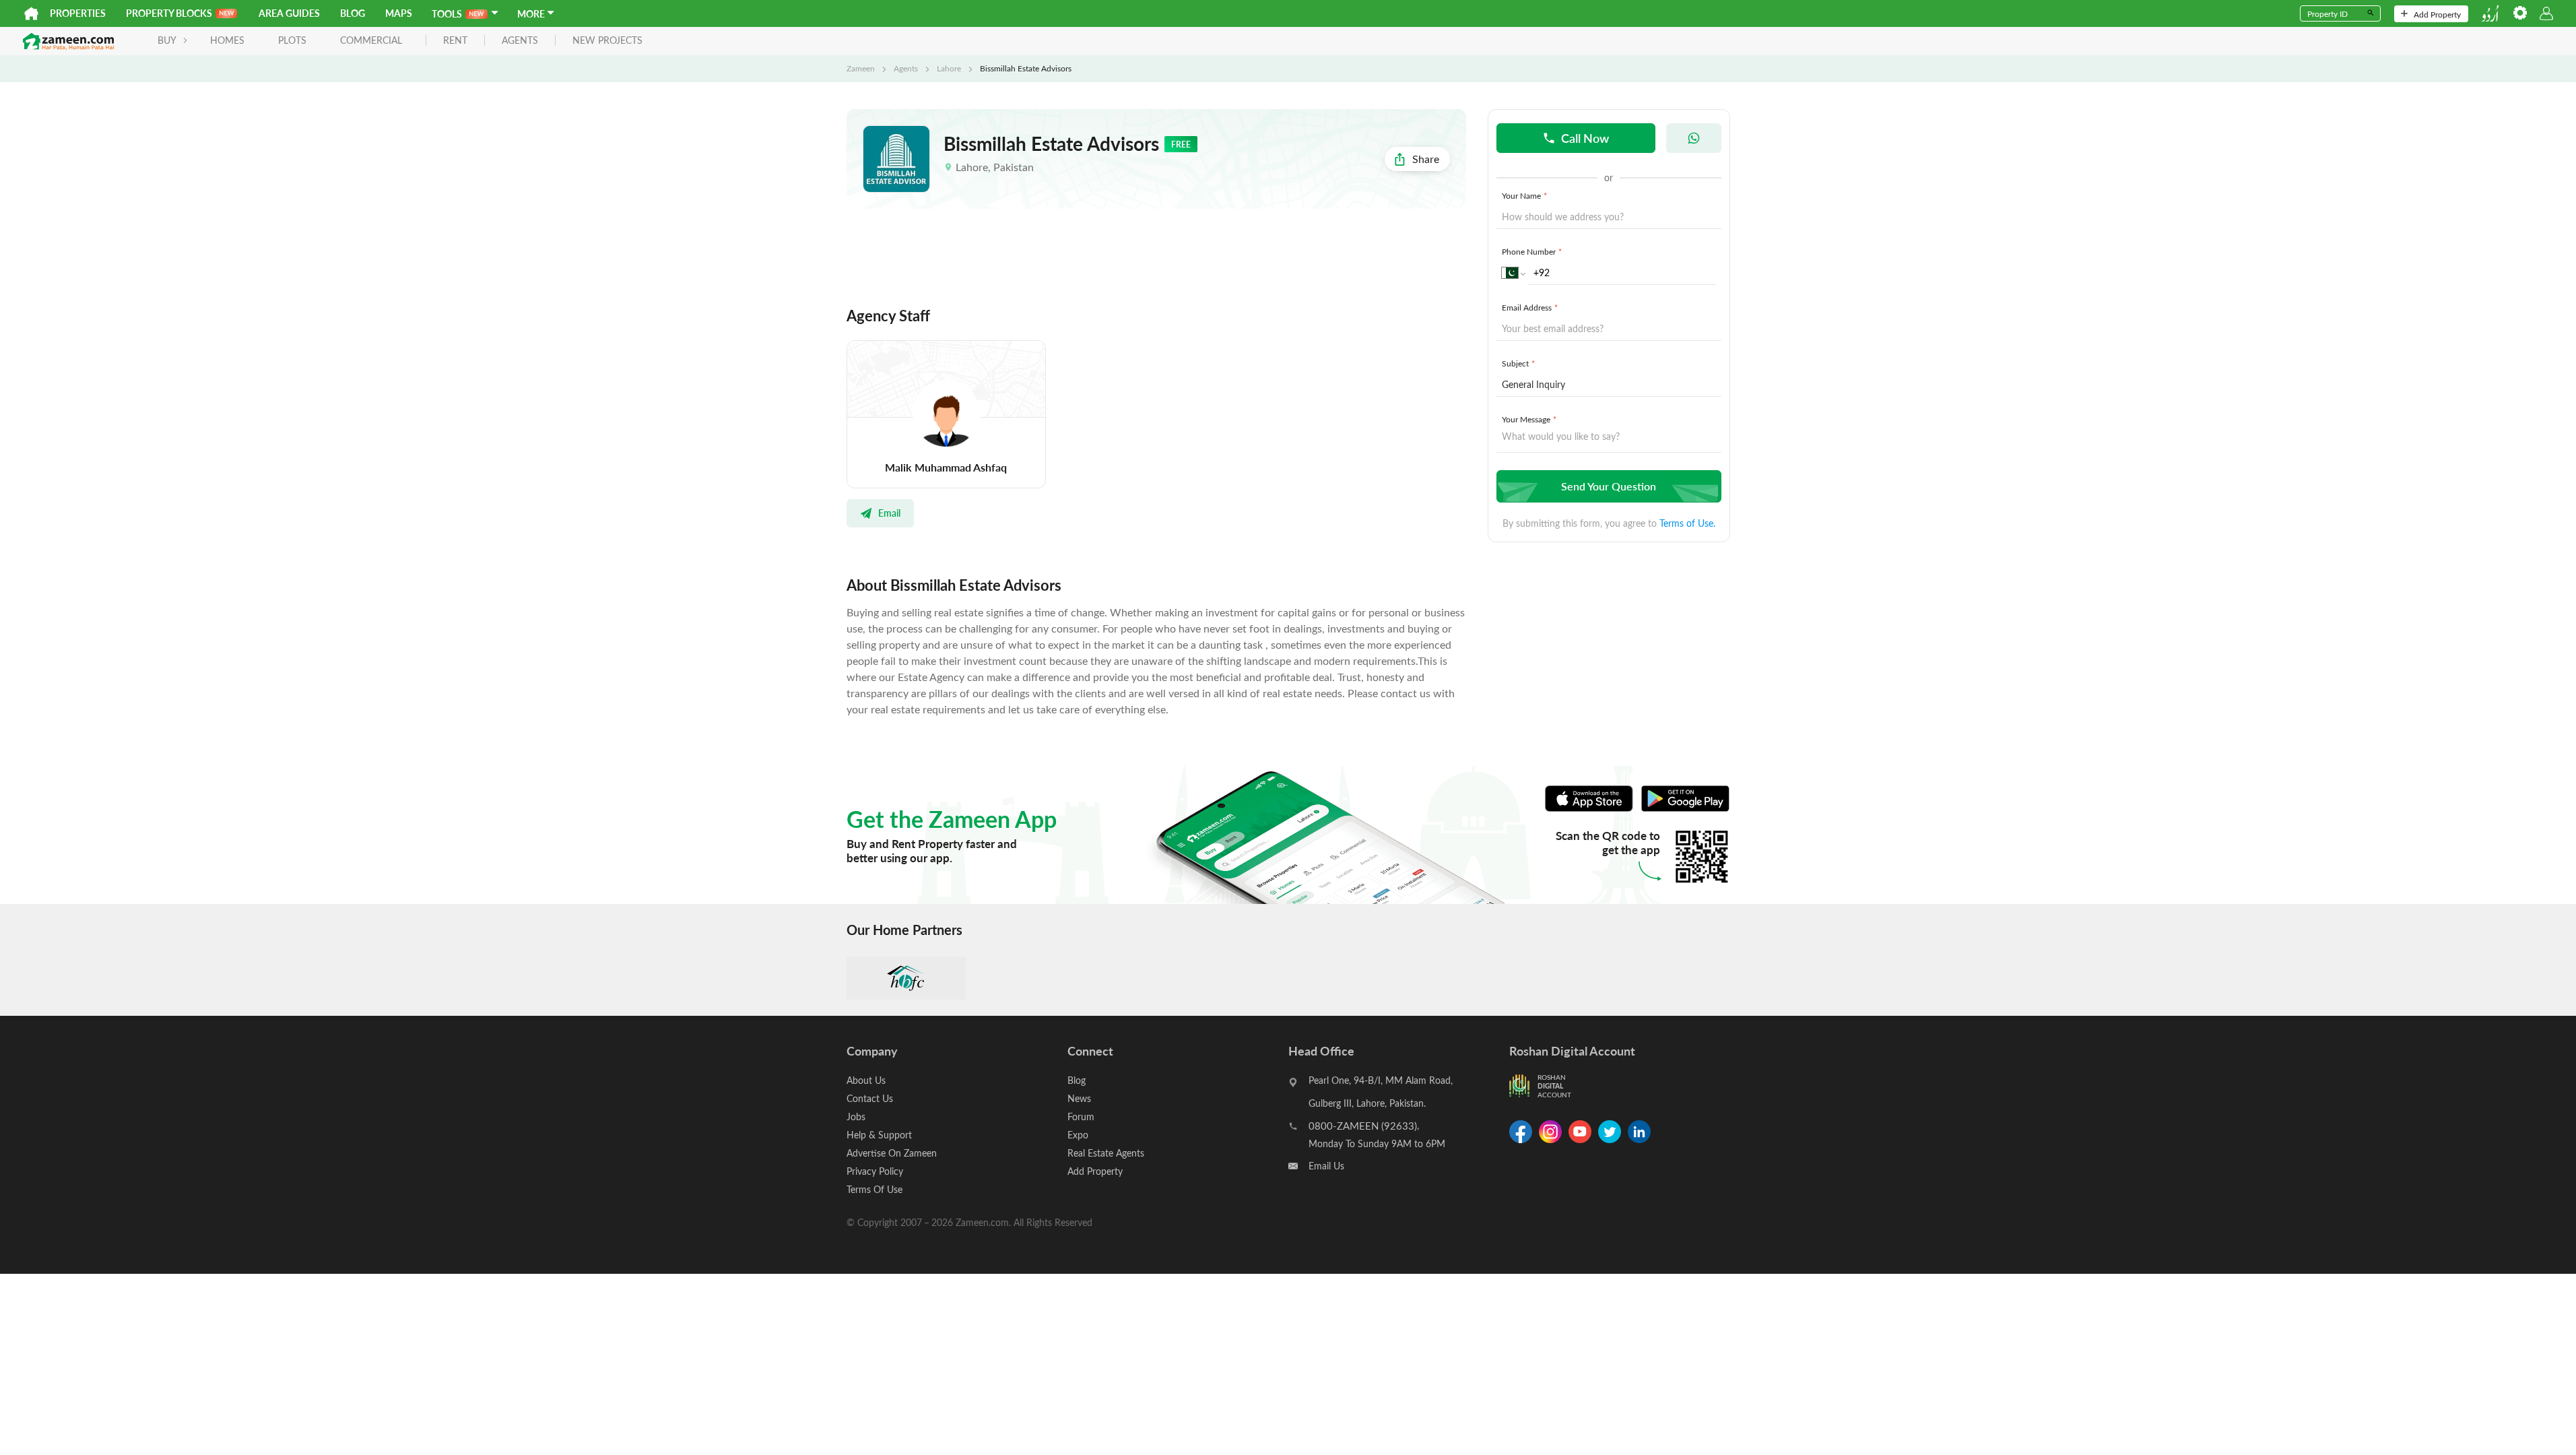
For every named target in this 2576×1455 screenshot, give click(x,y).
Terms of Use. (1687, 523)
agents (520, 41)
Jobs (856, 1117)
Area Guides (289, 13)
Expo (1078, 1135)
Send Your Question (1609, 486)
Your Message (1529, 419)
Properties (78, 13)
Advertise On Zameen (892, 1153)
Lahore (949, 68)
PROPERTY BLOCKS (169, 13)
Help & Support (879, 1135)
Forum (1081, 1117)
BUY (167, 40)
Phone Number (1532, 251)
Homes (227, 40)
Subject (1518, 363)
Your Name (1524, 195)
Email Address (1530, 307)
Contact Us (870, 1098)
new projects (607, 41)
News (1079, 1098)
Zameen (861, 68)
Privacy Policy (875, 1171)
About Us (866, 1080)
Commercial (371, 40)
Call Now (1585, 138)
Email (889, 513)
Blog (353, 13)
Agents (906, 68)
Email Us (1326, 1166)
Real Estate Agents (1106, 1153)
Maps (399, 13)
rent (455, 41)
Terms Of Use (874, 1189)
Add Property (2437, 14)
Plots (292, 40)
